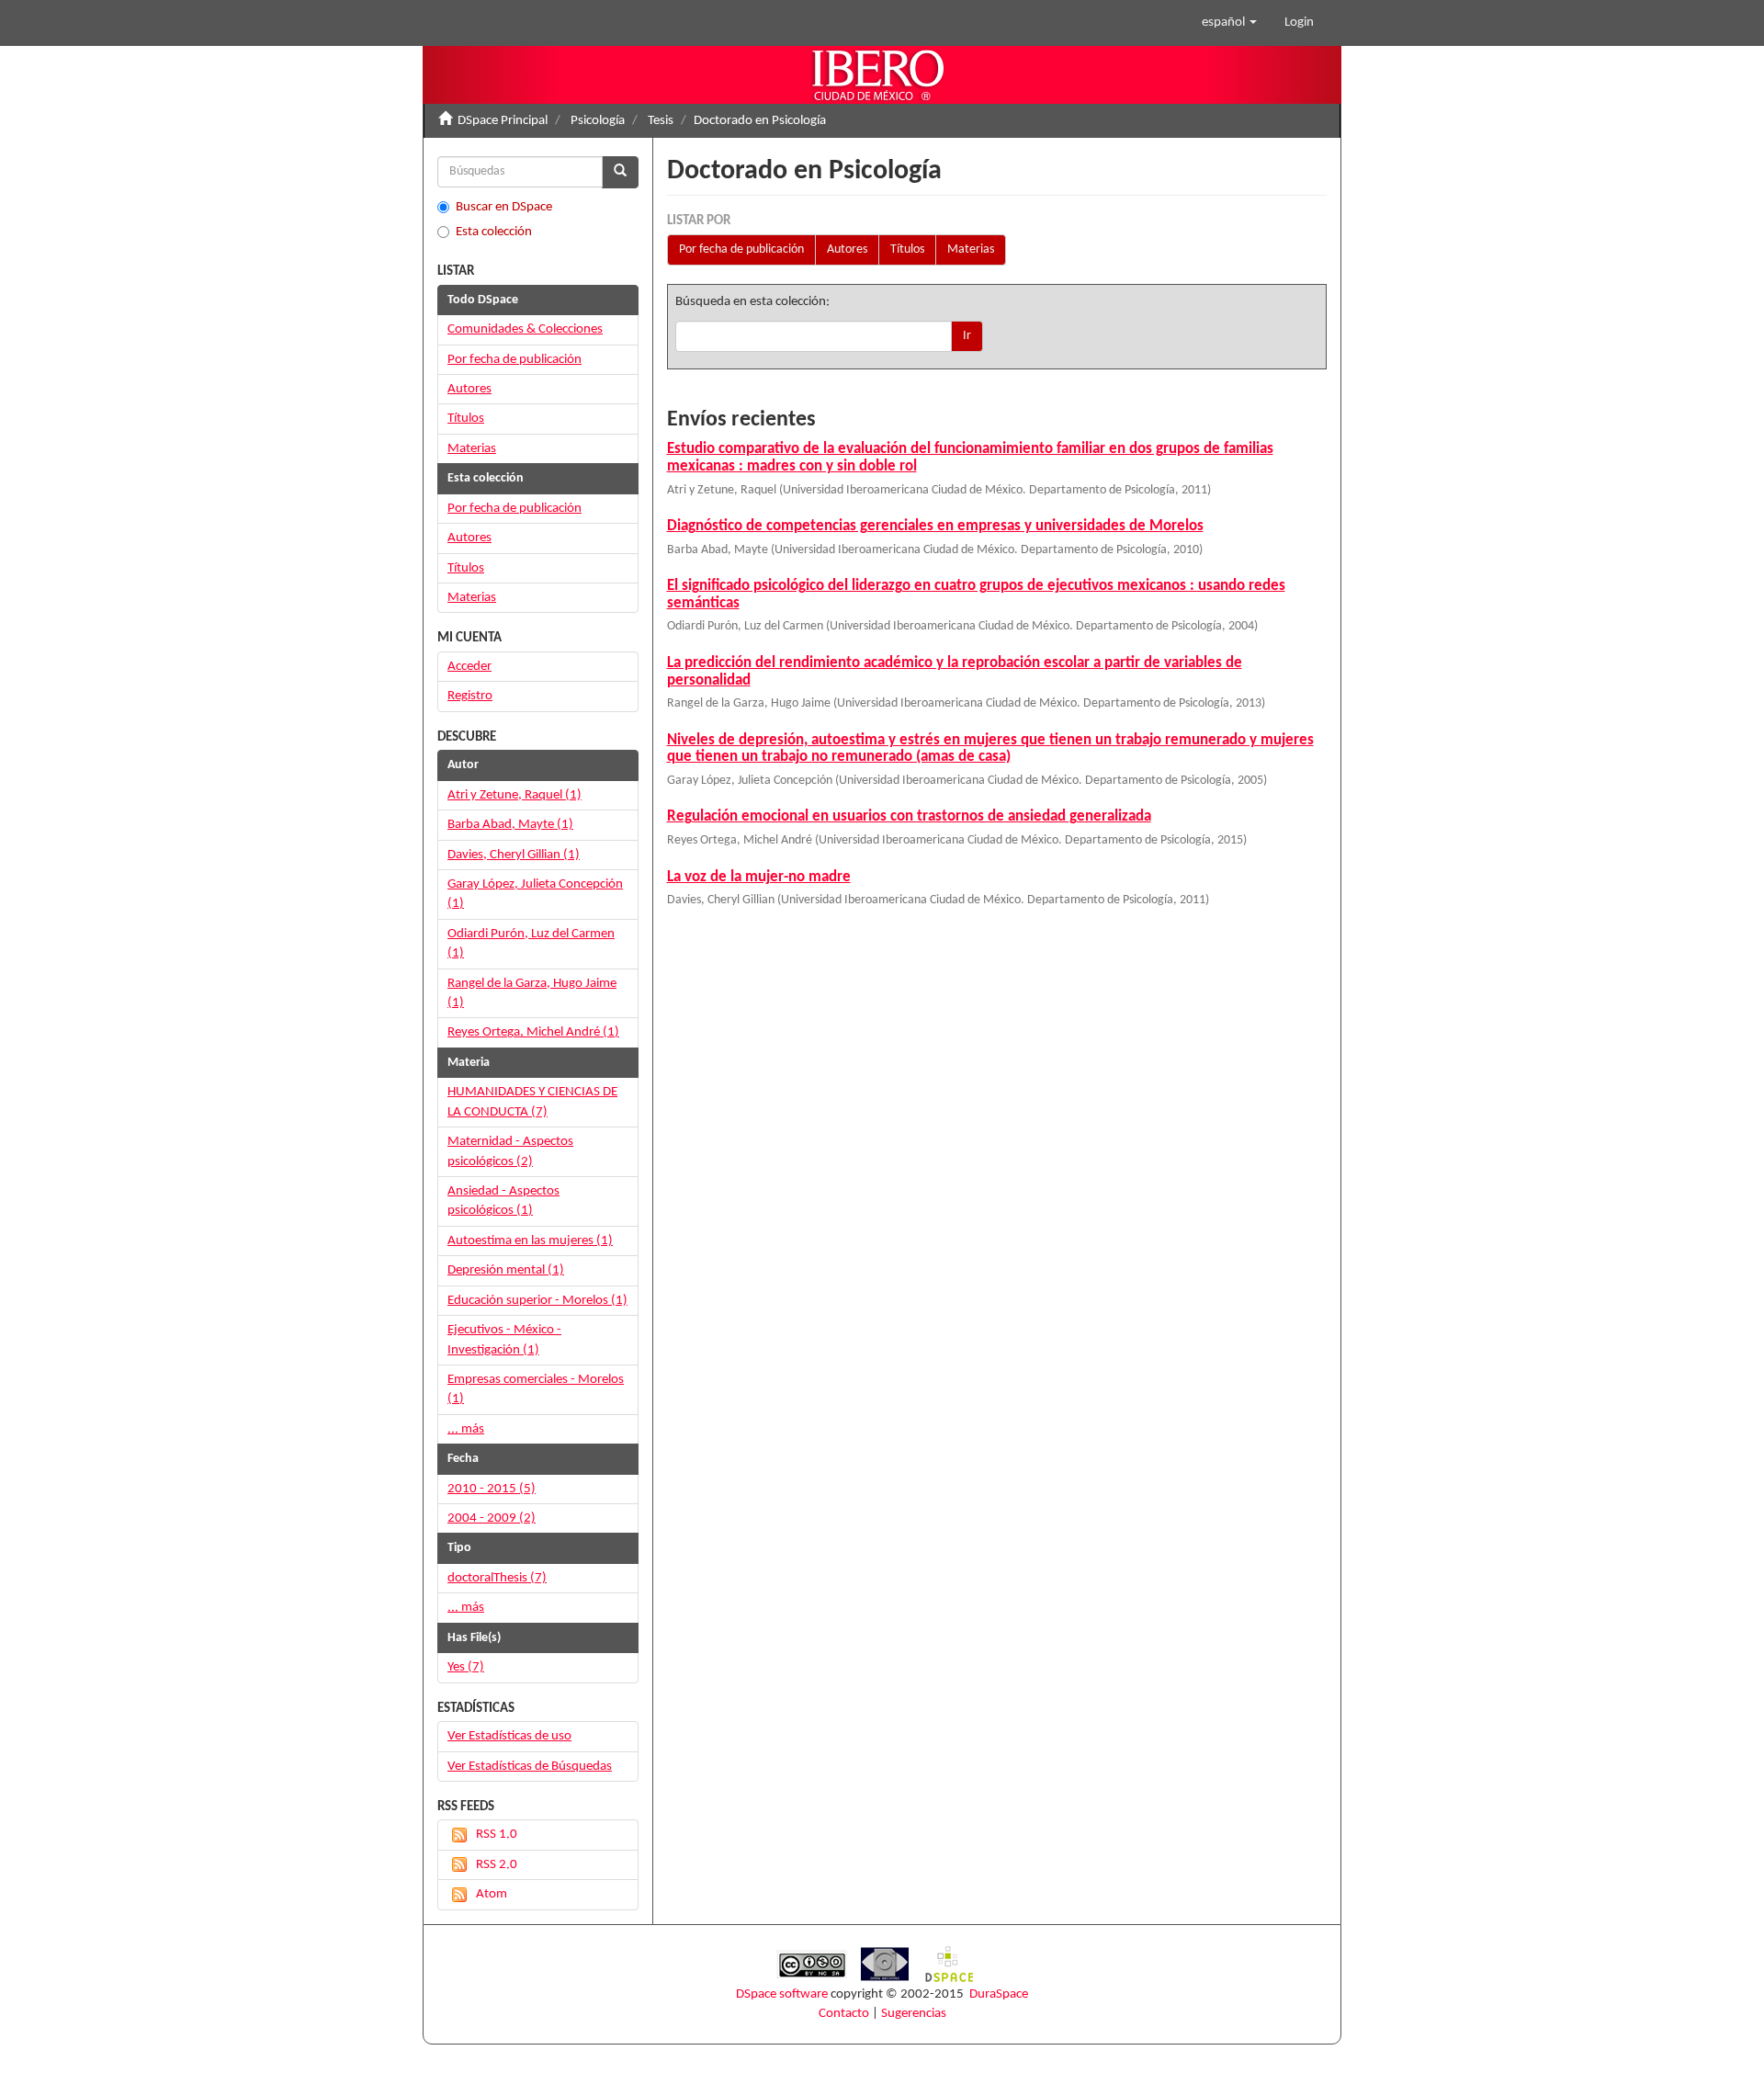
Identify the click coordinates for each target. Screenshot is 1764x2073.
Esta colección (494, 232)
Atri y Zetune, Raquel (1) (514, 795)
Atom (492, 1894)
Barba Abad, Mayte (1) (510, 825)
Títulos (907, 249)
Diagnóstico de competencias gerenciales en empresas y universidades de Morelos (935, 526)
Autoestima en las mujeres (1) (530, 1241)
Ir (967, 336)
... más (466, 1429)
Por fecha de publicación (741, 249)
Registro (470, 696)
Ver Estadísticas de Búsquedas (530, 1767)
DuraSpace (999, 1994)
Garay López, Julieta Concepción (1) (535, 894)
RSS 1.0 (497, 1835)
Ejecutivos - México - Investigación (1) (504, 1340)
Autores (847, 249)
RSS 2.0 (497, 1865)
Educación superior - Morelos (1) (537, 1301)
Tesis (661, 121)
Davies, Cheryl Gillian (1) (514, 855)
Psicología (598, 121)
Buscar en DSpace (504, 207)
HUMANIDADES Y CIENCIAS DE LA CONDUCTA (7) (532, 1102)
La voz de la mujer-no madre (759, 877)
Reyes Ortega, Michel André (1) (533, 1032)
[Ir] (620, 172)
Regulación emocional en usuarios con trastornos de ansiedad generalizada (909, 816)
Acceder (469, 667)
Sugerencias (914, 2014)
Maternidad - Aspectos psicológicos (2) (510, 1151)
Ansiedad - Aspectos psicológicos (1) (503, 1201)
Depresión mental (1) (506, 1270)
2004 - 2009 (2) (492, 1518)
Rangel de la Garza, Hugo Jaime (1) (532, 993)
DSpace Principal (503, 121)
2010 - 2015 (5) (492, 1489)
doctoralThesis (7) (497, 1578)
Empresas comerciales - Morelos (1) (536, 1389)
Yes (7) (466, 1667)
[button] (1229, 23)
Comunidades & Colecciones (525, 329)
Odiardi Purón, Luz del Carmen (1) (531, 944)
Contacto (844, 2014)
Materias (971, 249)
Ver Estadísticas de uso (509, 1736)
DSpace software (782, 1994)
